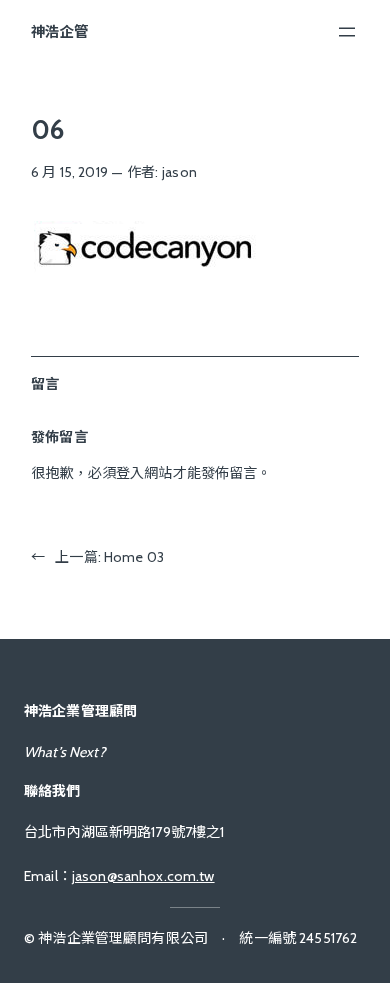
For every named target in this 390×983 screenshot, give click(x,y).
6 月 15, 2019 (69, 172)
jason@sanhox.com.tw (143, 876)
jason (179, 172)
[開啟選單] (347, 32)
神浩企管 (59, 32)
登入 (130, 473)
